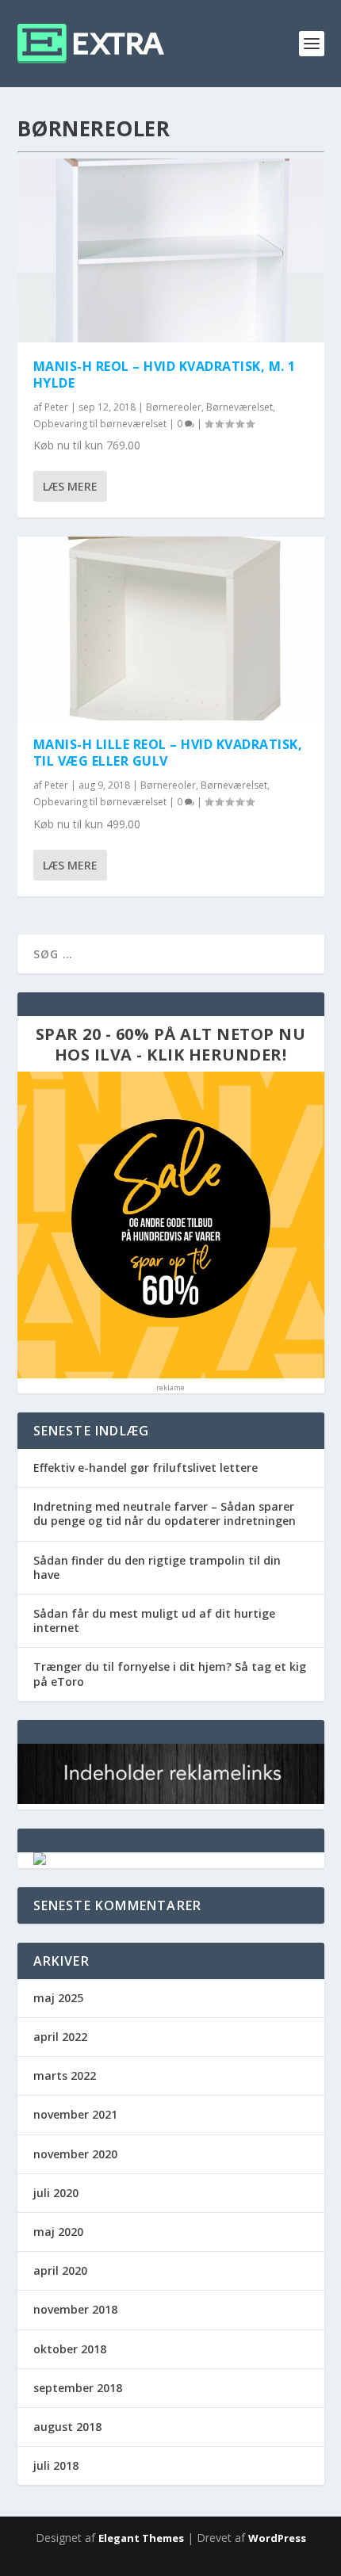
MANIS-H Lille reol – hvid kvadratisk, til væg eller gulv (168, 753)
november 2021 (75, 2114)
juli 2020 (56, 2193)
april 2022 (60, 2037)
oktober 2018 (70, 2349)
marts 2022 (65, 2075)
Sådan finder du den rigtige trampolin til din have (157, 1567)
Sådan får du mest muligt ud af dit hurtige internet (154, 1621)
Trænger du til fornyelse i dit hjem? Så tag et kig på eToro (170, 1674)
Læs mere (70, 486)
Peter (56, 407)
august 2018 (67, 2427)
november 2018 (75, 2309)
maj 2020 (58, 2232)
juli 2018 (56, 2465)
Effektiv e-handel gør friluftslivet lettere (146, 1468)
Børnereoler (174, 407)
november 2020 (75, 2154)
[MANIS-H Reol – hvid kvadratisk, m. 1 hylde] (171, 250)
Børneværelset (239, 407)
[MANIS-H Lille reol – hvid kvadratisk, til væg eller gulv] (171, 629)
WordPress (277, 2538)
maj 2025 (58, 1998)
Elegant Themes (141, 2538)
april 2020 (60, 2270)
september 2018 (78, 2388)
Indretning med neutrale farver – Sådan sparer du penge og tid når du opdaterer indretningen (165, 1513)
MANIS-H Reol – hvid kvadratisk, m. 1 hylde (165, 375)
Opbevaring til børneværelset (100, 424)
